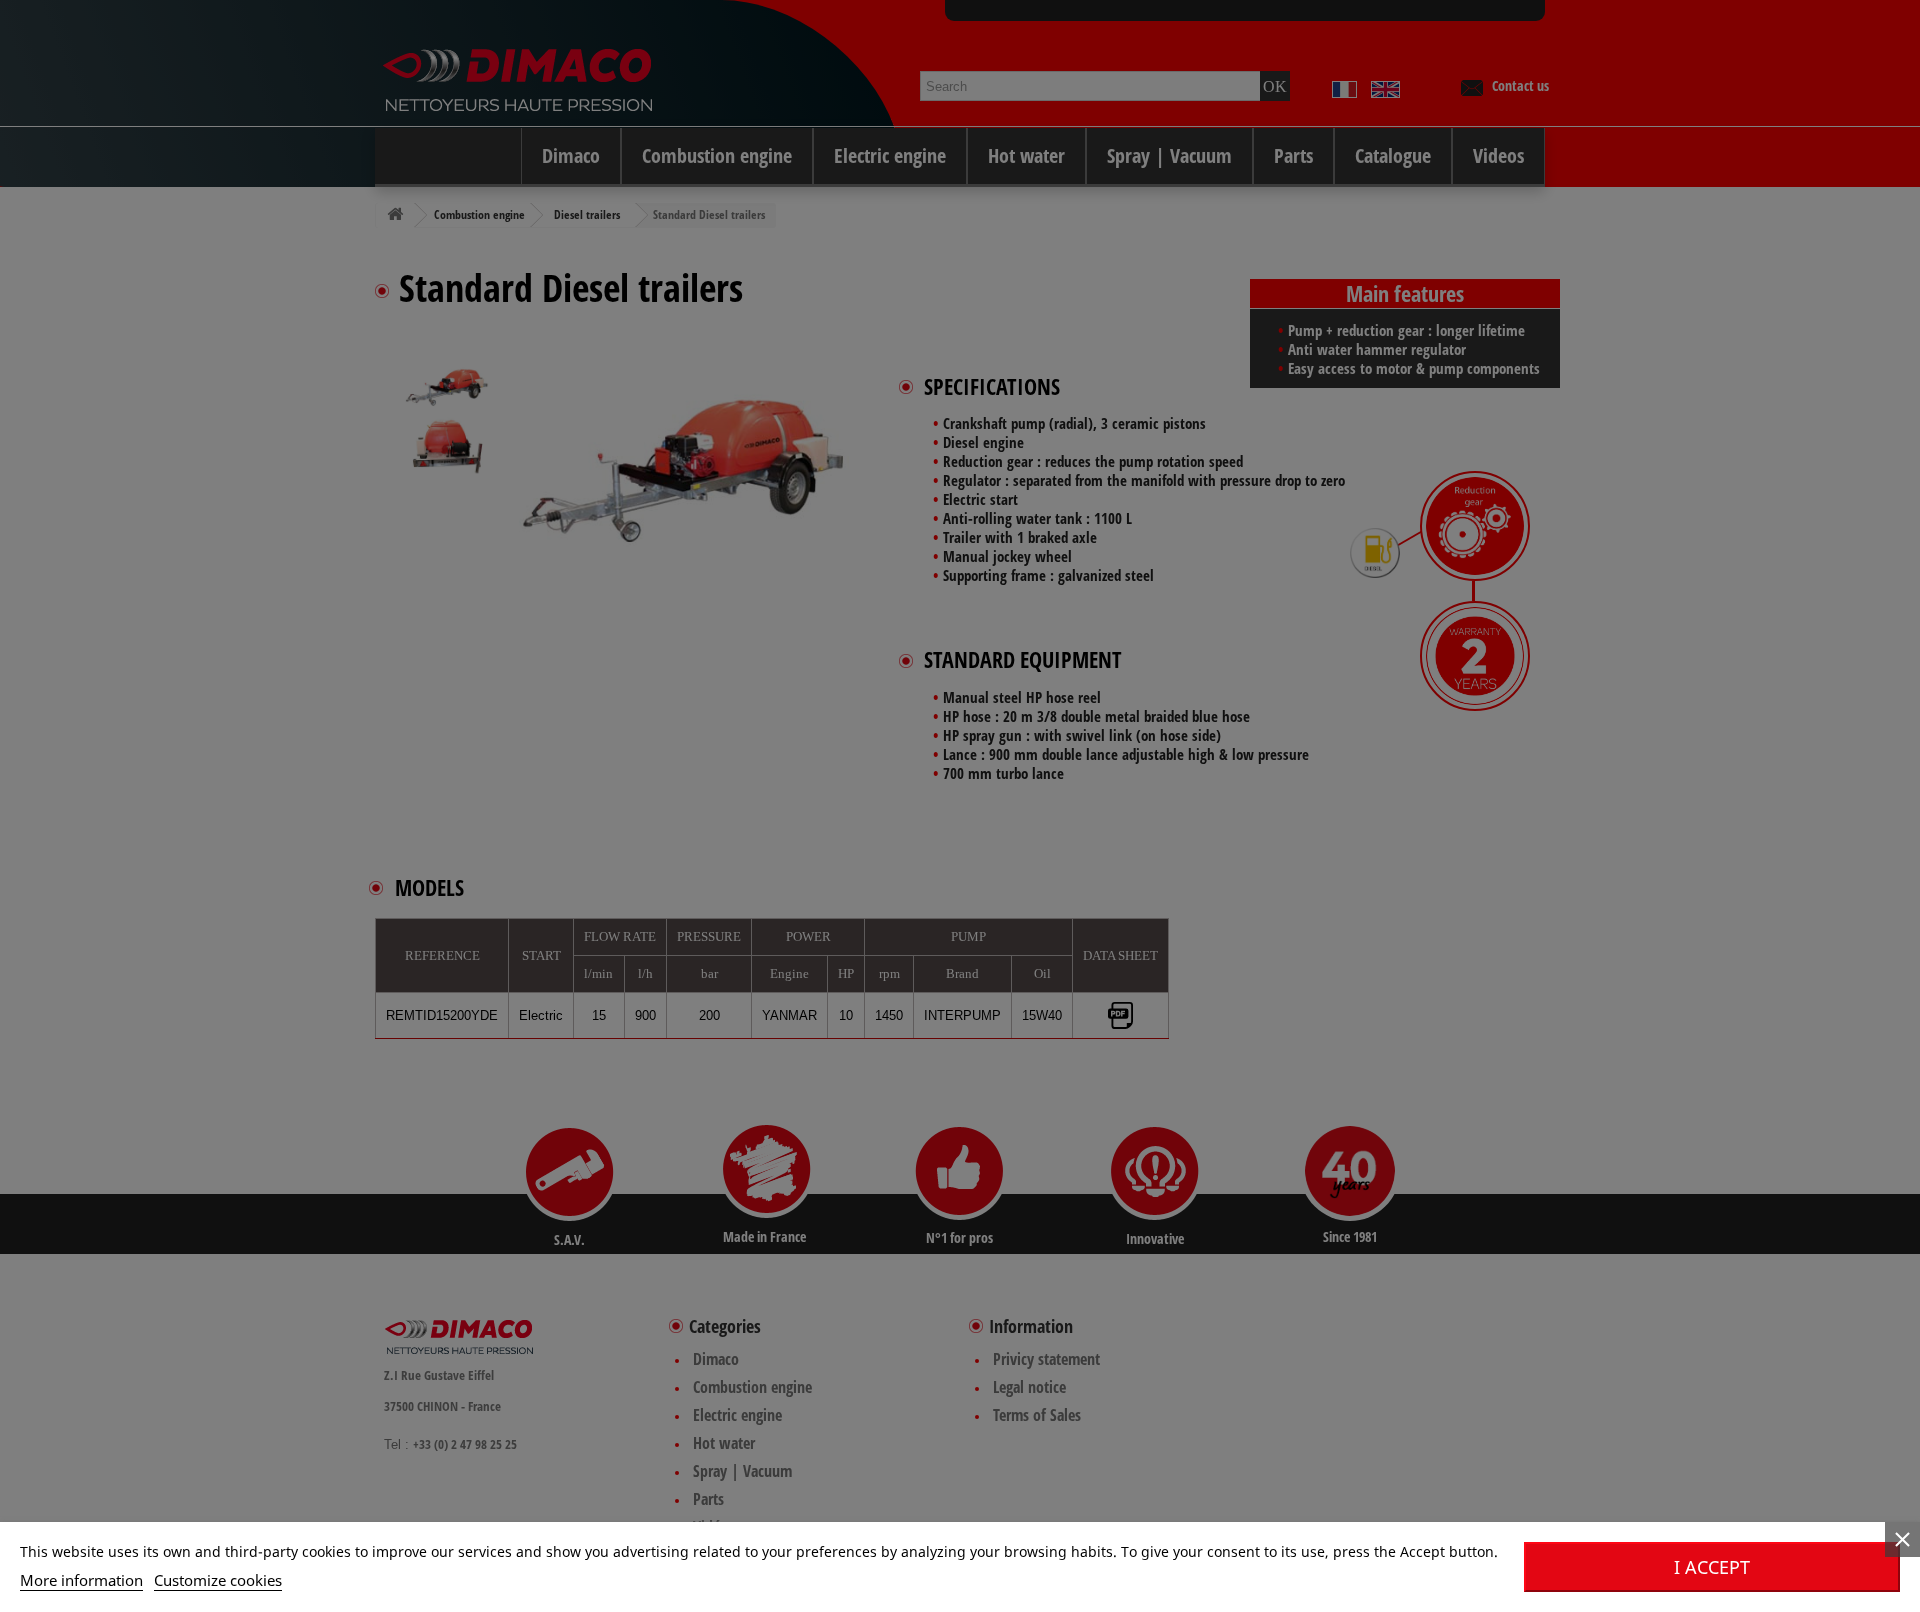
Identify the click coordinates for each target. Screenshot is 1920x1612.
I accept (1712, 1567)
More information (81, 1580)
